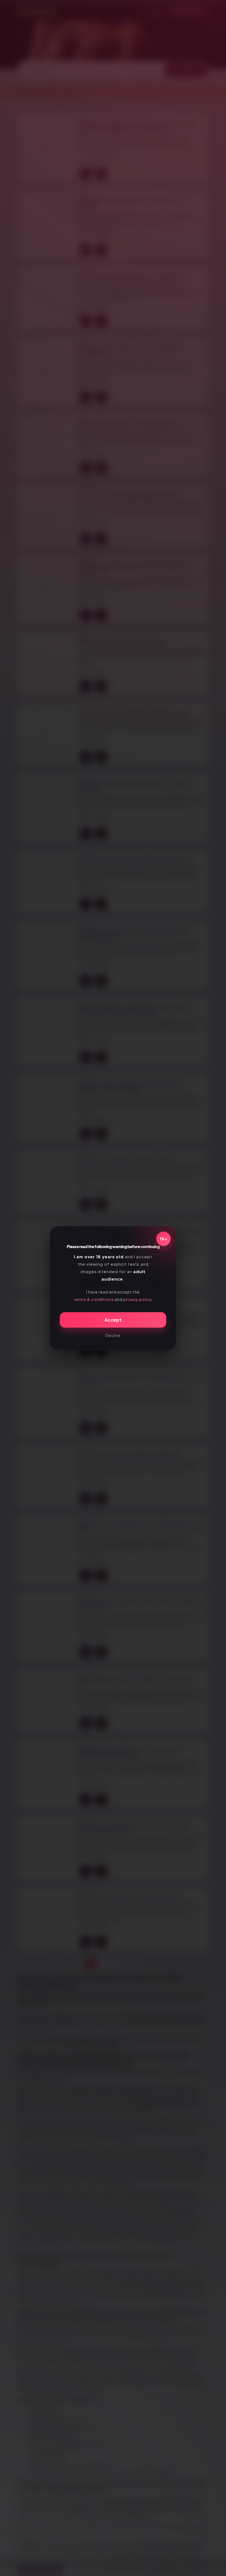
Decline (113, 1335)
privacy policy (138, 1299)
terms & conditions (94, 1299)
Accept (113, 1320)
